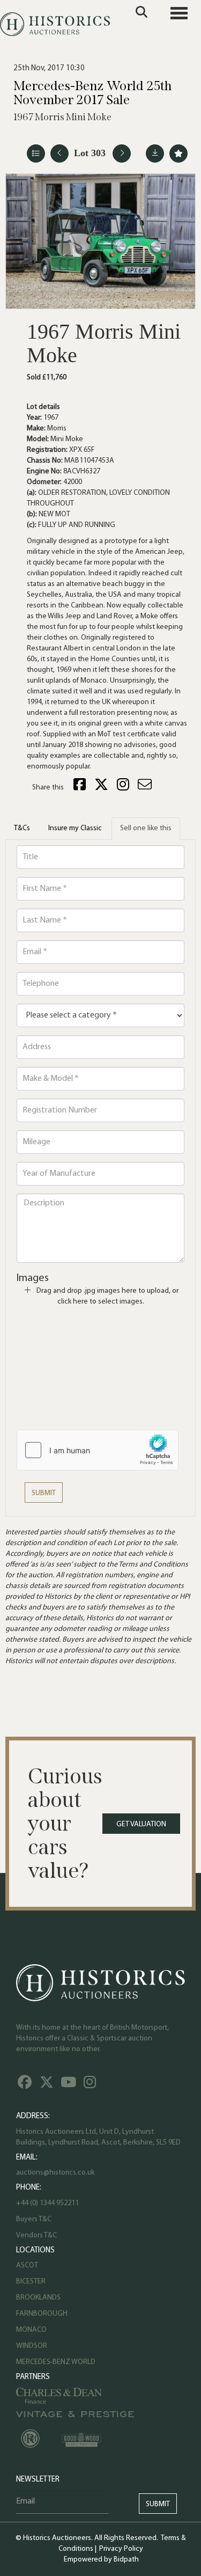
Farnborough (42, 2314)
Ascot (27, 2266)
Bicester (31, 2282)
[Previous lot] (59, 153)
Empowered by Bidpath (101, 2560)
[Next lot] (122, 153)
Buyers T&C (34, 2219)
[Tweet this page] (103, 788)
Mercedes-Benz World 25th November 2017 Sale (92, 93)
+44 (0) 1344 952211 (47, 2203)
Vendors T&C (37, 2235)
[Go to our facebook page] (26, 2085)
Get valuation (141, 1824)
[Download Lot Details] (155, 153)
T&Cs (22, 828)
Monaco (31, 2330)
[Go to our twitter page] (48, 2085)
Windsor (32, 2346)
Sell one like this (146, 828)
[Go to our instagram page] (124, 788)
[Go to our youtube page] (70, 2085)
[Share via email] (146, 788)
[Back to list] (36, 153)
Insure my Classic (75, 828)
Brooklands (38, 2298)
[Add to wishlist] (178, 153)
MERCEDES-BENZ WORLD (56, 2362)
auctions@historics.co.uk (55, 2173)
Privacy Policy (121, 2549)
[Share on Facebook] (81, 788)
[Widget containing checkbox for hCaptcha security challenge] (98, 1450)
